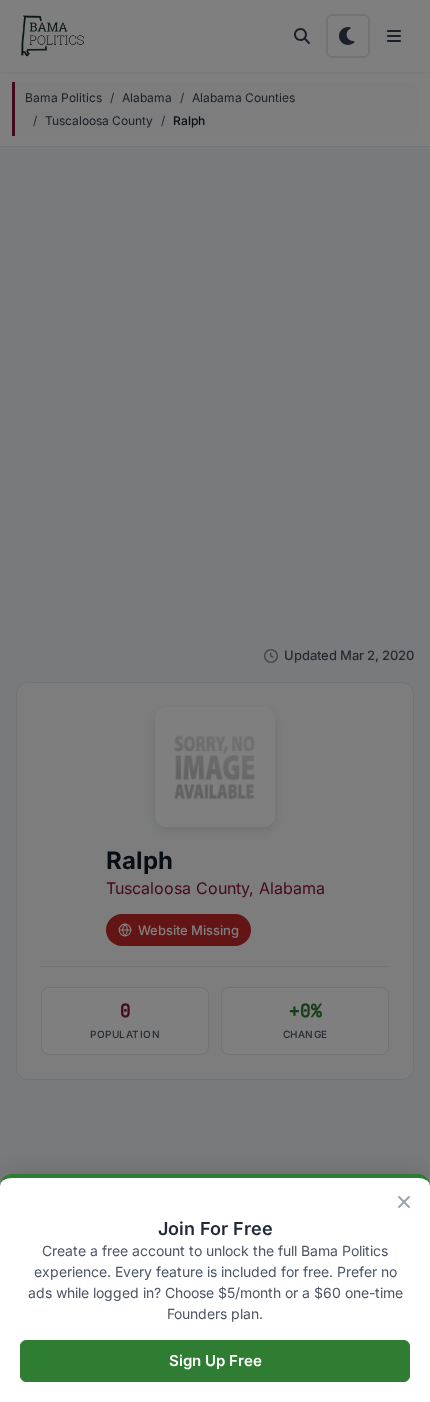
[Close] (404, 1202)
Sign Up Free (215, 1360)
